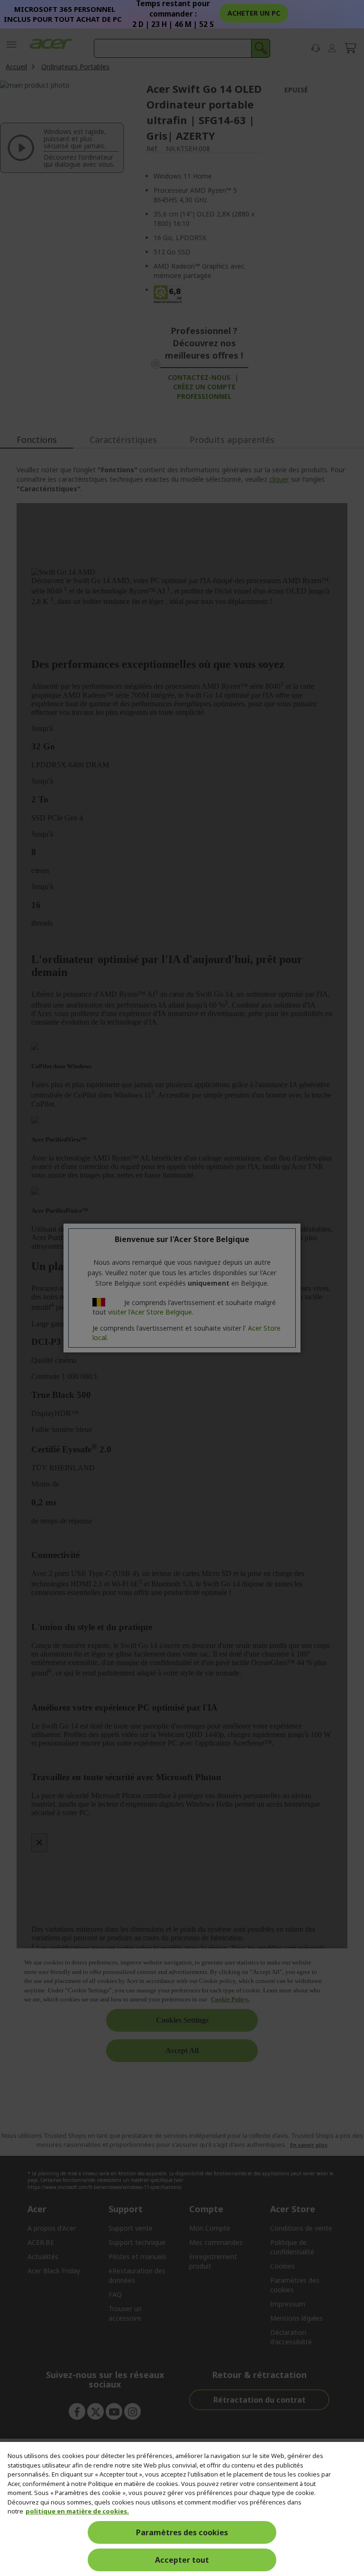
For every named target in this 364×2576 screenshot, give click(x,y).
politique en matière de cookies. (77, 2511)
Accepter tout (182, 2560)
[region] (182, 2509)
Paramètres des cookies (182, 2532)
